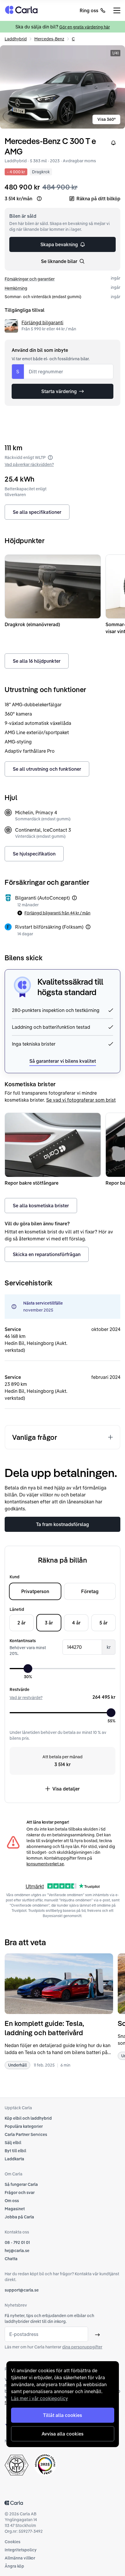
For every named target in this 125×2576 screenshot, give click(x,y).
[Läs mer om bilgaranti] (74, 898)
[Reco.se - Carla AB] (45, 2464)
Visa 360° (107, 119)
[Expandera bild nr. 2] (63, 87)
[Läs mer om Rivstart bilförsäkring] (88, 927)
